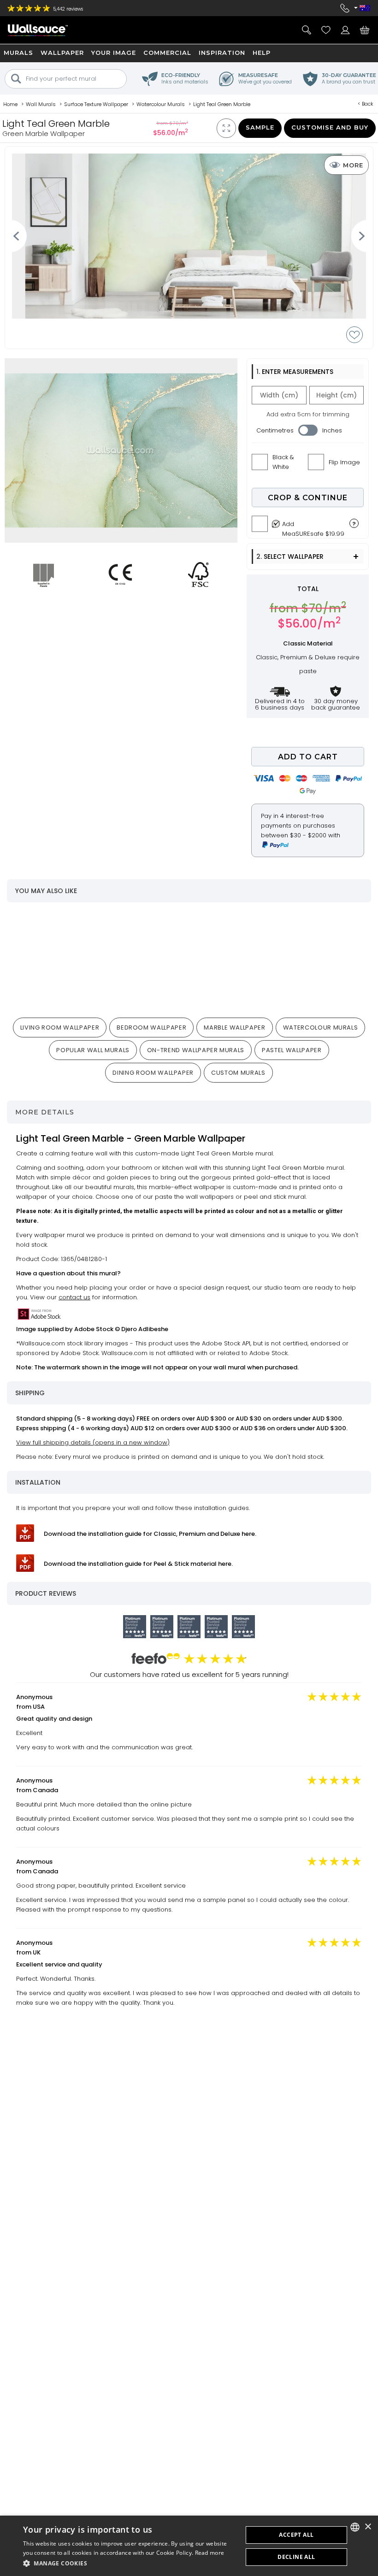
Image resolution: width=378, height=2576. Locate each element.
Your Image (114, 53)
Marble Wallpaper (234, 1027)
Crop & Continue (308, 498)
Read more (210, 2553)
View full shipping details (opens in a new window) (93, 1442)
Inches (332, 430)
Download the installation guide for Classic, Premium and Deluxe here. (150, 1534)
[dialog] (189, 2546)
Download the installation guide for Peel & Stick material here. (138, 1564)
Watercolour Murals (321, 1027)
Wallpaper (62, 53)
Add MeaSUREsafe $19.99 (313, 527)
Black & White (283, 462)
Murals (18, 53)
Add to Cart (308, 757)
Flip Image (344, 462)
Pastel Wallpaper (292, 1050)
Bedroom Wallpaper (151, 1027)
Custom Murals (238, 1073)
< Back (366, 104)
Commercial (167, 53)
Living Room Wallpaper (60, 1027)
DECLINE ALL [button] (296, 2557)
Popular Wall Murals (93, 1050)
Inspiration (222, 53)
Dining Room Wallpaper (153, 1073)
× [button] (368, 2527)
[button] (130, 2563)
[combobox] (355, 2527)
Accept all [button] (296, 2535)
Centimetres (275, 430)
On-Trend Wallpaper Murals (196, 1050)
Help (262, 53)
